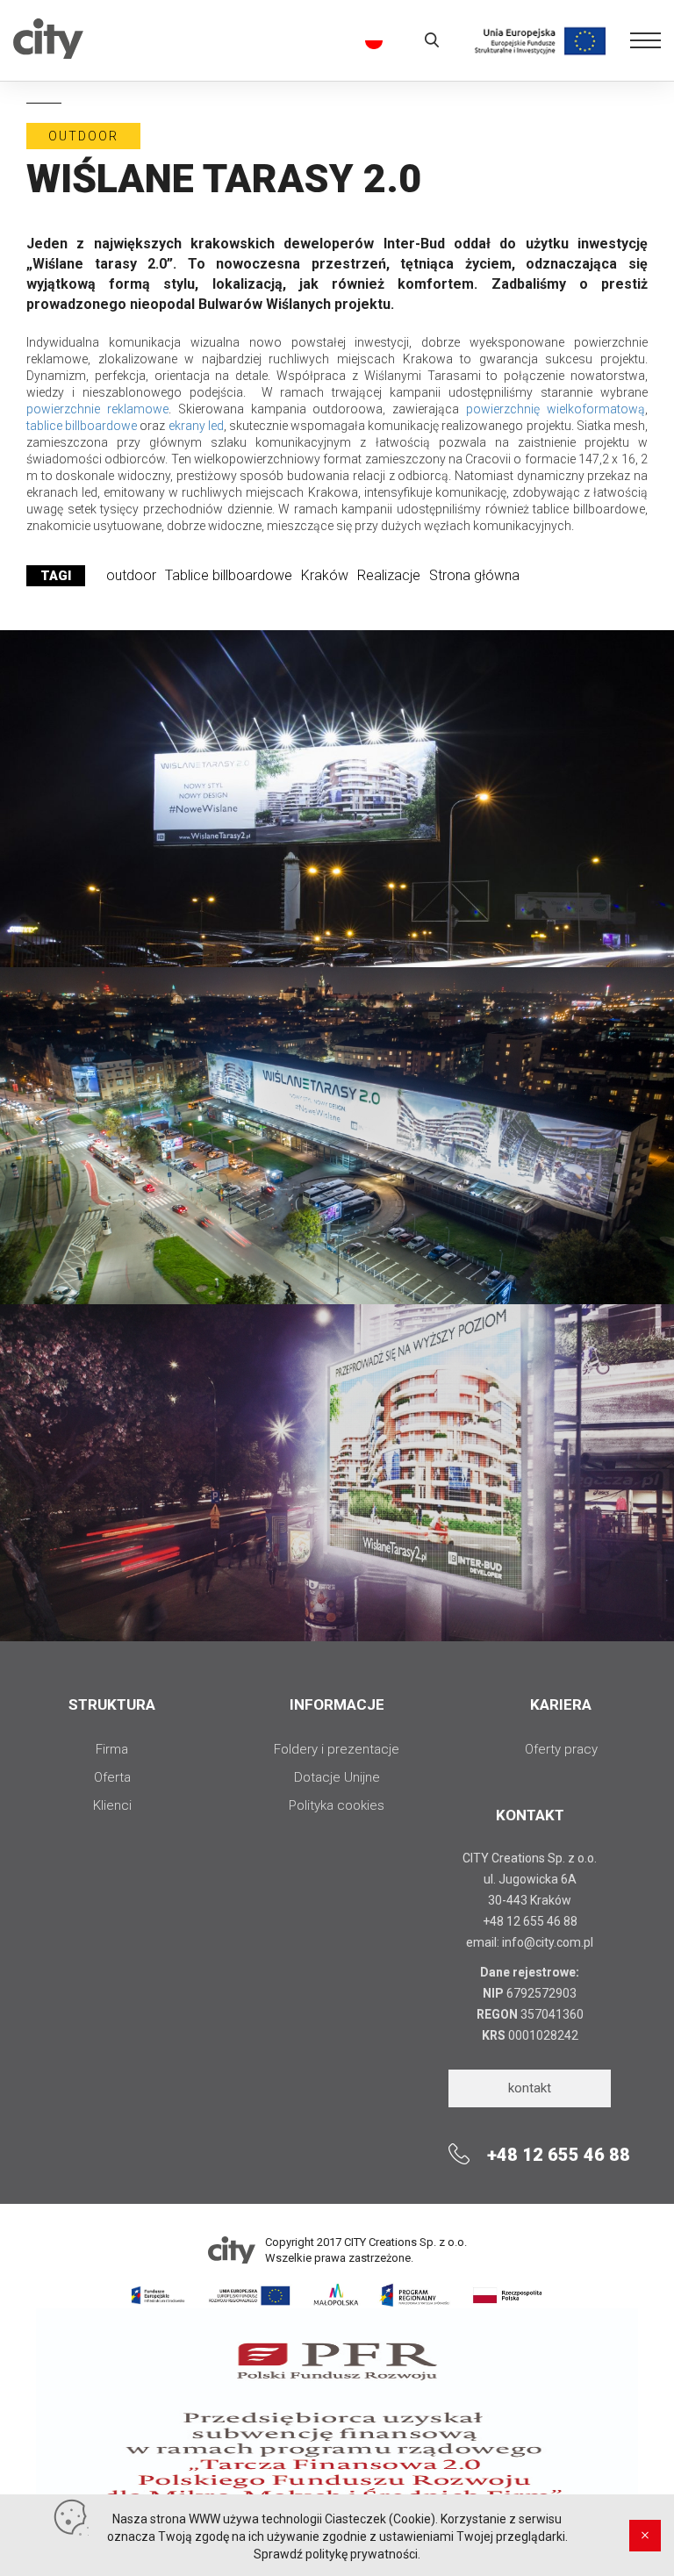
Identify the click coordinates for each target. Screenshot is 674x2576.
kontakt (530, 2088)
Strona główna (474, 575)
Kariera (561, 1704)
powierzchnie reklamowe (97, 409)
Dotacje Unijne (337, 1777)
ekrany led (196, 426)
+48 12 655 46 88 (530, 1921)
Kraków (325, 575)
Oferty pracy (561, 1749)
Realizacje (389, 575)
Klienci (112, 1805)
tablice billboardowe (82, 426)
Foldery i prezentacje (337, 1749)
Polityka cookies (337, 1805)
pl (371, 41)
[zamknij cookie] (645, 2536)
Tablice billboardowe (229, 575)
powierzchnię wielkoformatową (556, 409)
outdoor (131, 575)
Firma (112, 1749)
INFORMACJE (337, 1704)
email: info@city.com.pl (530, 1942)
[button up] (337, 60)
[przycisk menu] (645, 48)
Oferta (112, 1777)
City (48, 54)
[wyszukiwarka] (432, 40)
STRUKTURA (112, 1704)
